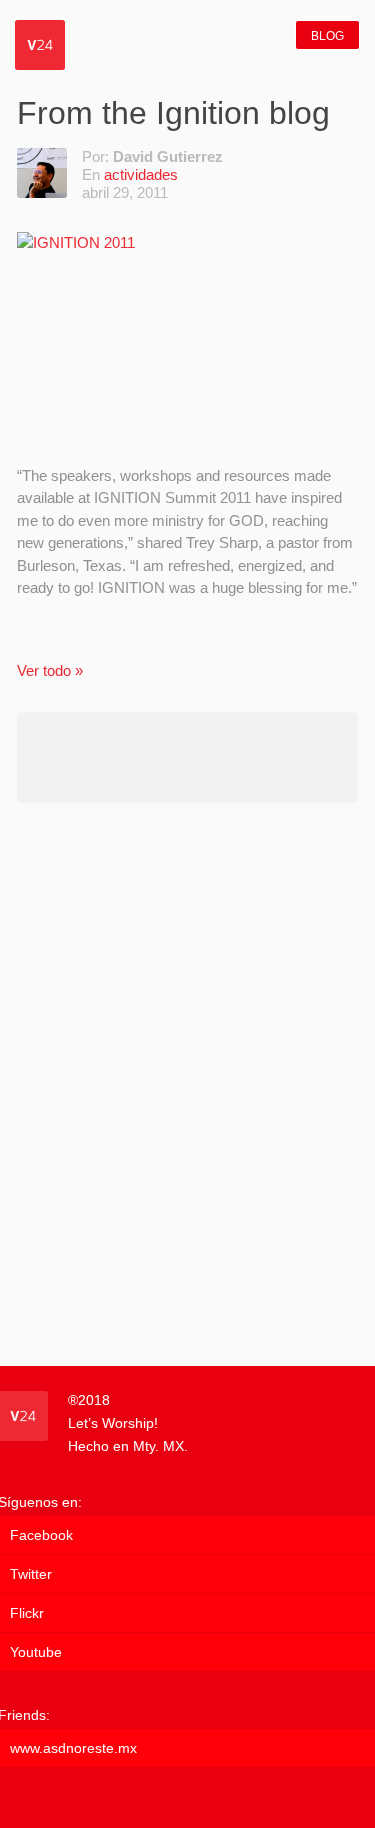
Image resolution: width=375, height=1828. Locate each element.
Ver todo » (50, 670)
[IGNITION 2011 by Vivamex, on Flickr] (187, 337)
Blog (327, 36)
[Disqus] (187, 1083)
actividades (141, 174)
